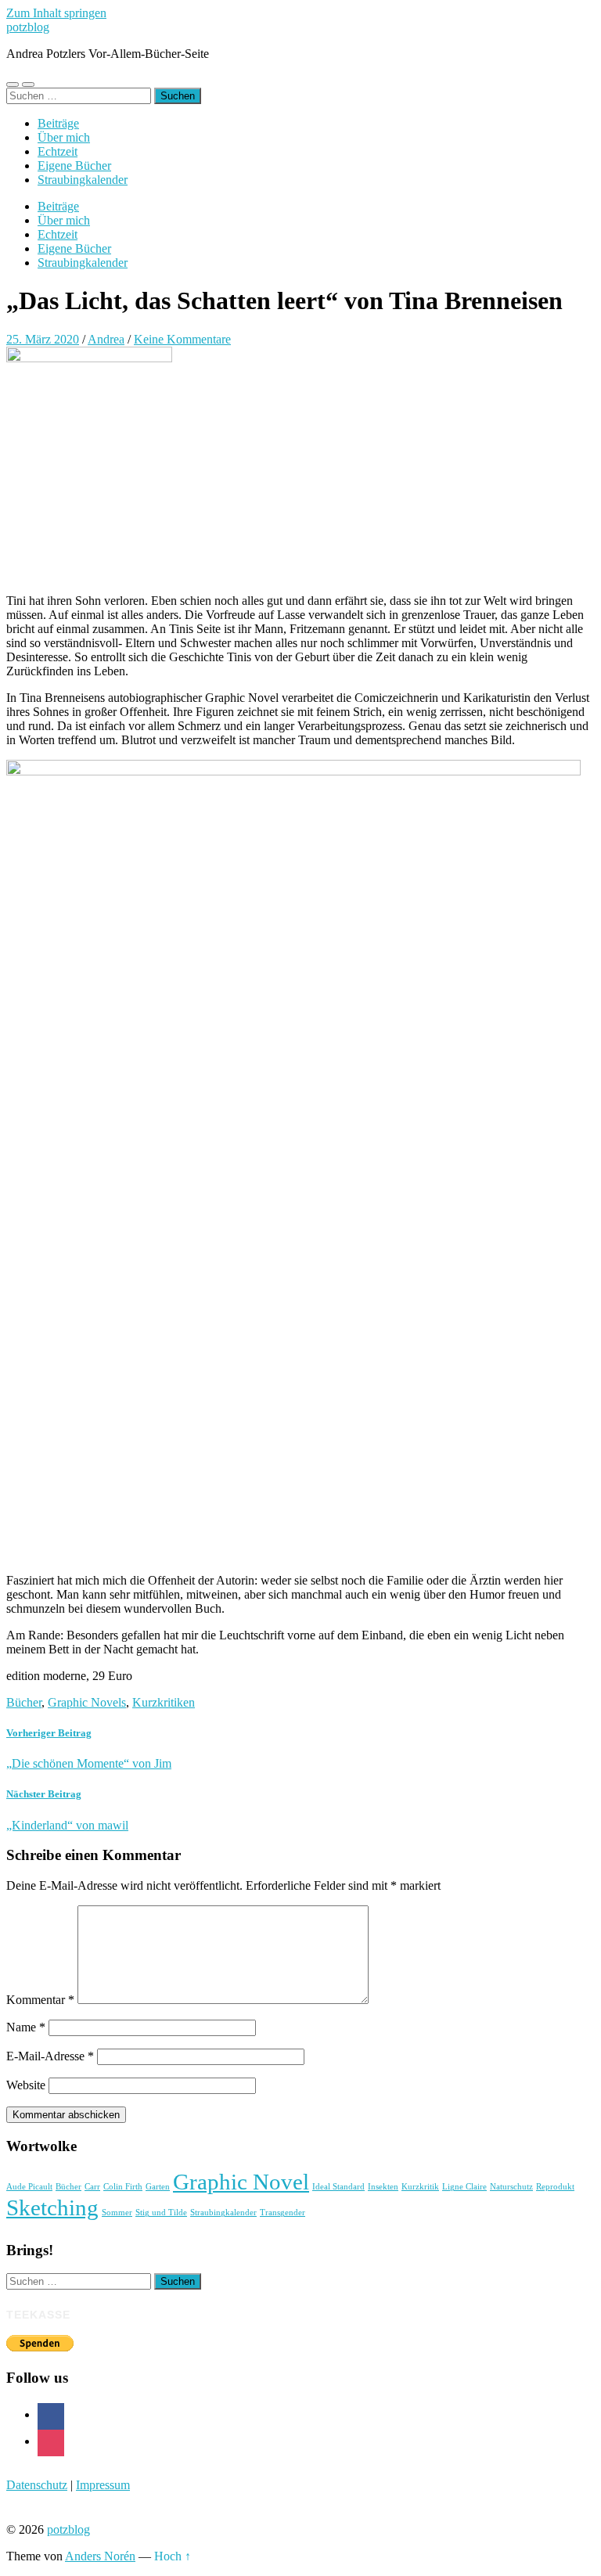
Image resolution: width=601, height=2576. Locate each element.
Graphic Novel (241, 2182)
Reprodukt (555, 2187)
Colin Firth (123, 2187)
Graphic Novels (87, 1702)
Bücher (24, 1702)
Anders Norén (100, 2556)
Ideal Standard (338, 2187)
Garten (158, 2187)
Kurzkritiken (164, 1702)
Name (26, 2027)
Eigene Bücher (74, 165)
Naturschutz (511, 2187)
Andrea (106, 339)
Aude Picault (29, 2187)
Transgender (283, 2213)
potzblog (28, 27)
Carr (92, 2187)
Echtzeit (58, 151)
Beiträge (58, 123)
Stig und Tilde (161, 2213)
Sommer (117, 2213)
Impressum (103, 2485)
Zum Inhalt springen (56, 13)
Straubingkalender (83, 180)
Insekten (383, 2187)
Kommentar (40, 2000)
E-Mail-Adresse (50, 2056)
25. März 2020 (43, 339)
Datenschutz (37, 2485)
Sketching (52, 2207)
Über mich (64, 137)
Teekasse (38, 2315)
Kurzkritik (420, 2187)
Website (26, 2085)
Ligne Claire (464, 2187)
